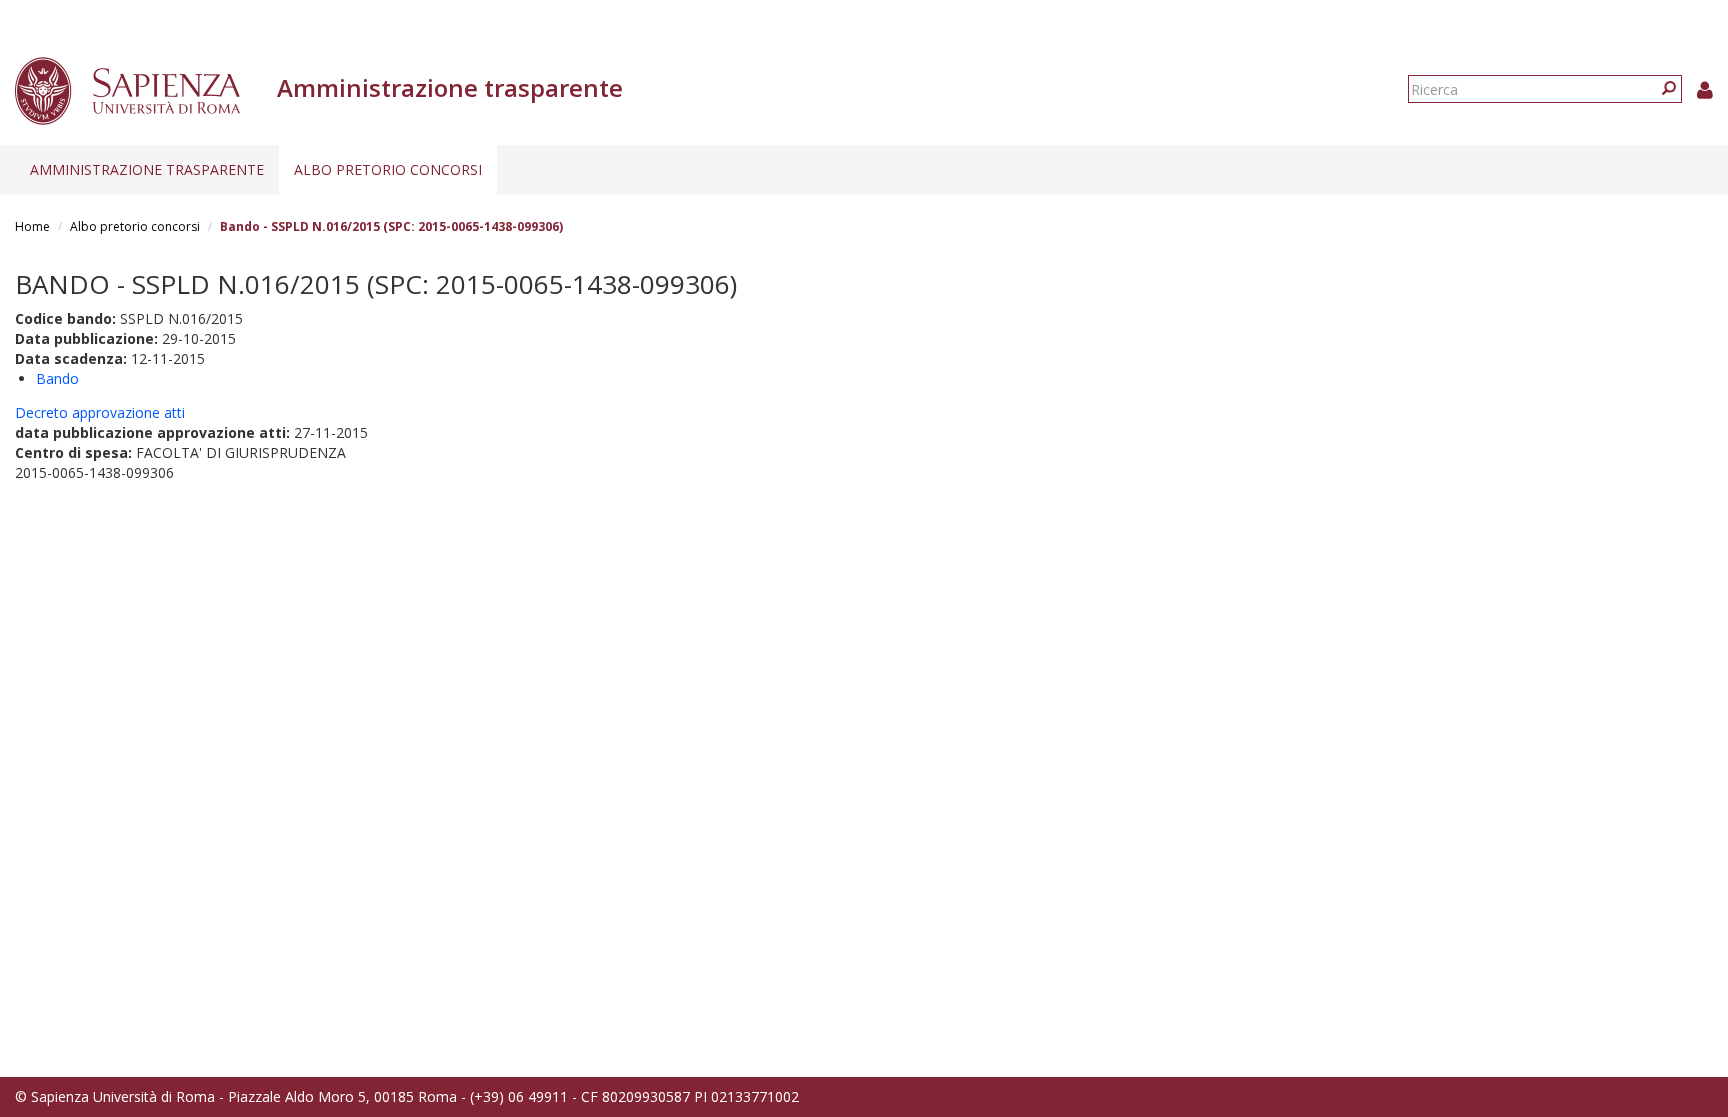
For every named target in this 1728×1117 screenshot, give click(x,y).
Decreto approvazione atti (100, 412)
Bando (57, 378)
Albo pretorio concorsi (388, 169)
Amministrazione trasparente (147, 169)
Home (32, 226)
